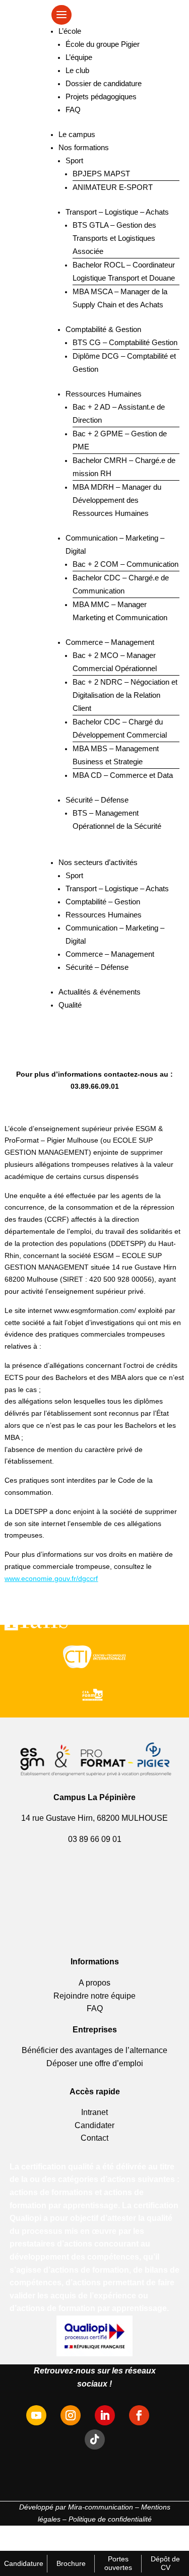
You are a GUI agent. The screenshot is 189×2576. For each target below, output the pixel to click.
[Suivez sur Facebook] (139, 2415)
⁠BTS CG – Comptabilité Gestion (125, 342)
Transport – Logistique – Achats (117, 212)
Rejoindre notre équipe (94, 1996)
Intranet (94, 2112)
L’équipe (79, 57)
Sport (74, 160)
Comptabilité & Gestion (103, 329)
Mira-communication (101, 2507)
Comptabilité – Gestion (103, 902)
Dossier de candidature (104, 83)
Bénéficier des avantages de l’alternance (94, 2050)
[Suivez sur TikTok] (95, 2439)
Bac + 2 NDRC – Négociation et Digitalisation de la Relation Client (125, 695)
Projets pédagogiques (101, 96)
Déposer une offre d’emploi (95, 2063)
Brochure (71, 2563)
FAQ (73, 110)
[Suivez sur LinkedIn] (105, 2415)
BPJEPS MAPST (101, 174)
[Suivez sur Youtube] (36, 2415)
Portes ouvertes (118, 2563)
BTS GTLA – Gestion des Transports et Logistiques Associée (114, 238)
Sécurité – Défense (97, 800)
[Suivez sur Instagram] (71, 2415)
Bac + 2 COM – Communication (125, 564)
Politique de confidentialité (110, 2519)
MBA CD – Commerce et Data (123, 775)
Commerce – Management (110, 642)
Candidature (24, 2563)
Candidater (94, 2125)
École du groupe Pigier (103, 44)
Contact (94, 2138)
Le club (77, 70)
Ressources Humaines (104, 394)
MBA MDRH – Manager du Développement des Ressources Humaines (117, 500)
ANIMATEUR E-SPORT (113, 187)
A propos (94, 1983)
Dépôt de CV (165, 2563)
